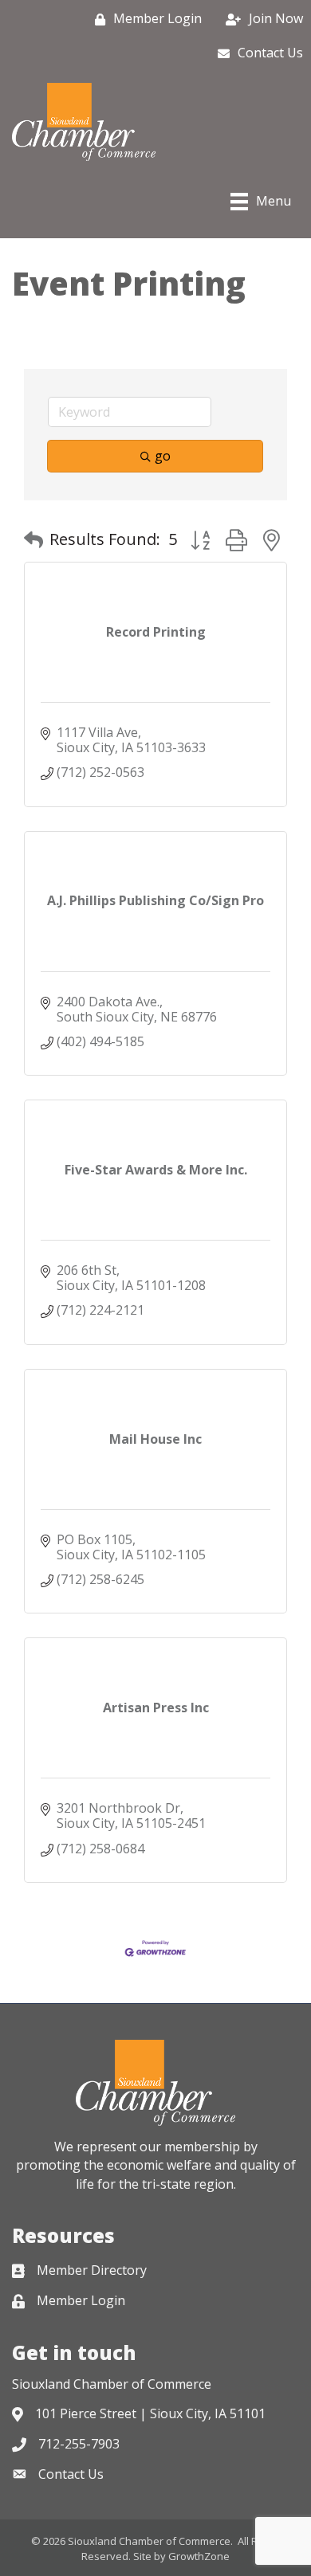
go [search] (163, 456)
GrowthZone (199, 2556)
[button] (33, 539)
